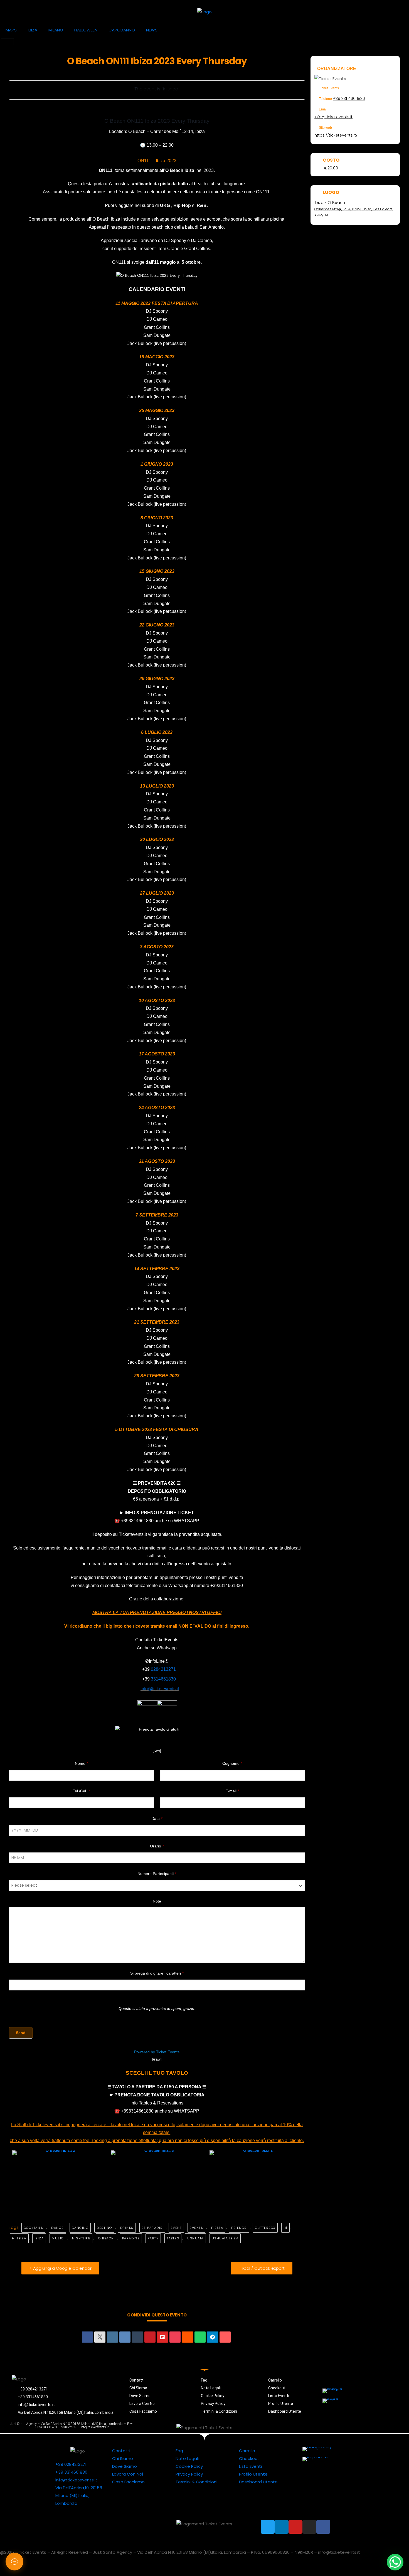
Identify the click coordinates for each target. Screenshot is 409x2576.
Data (157, 1819)
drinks (127, 2228)
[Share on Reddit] (188, 2337)
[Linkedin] (112, 2337)
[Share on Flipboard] (162, 2337)
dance (57, 2228)
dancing (80, 2228)
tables (173, 2238)
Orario (157, 1846)
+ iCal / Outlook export (262, 2268)
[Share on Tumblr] (137, 2337)
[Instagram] (349, 2427)
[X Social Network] (100, 2337)
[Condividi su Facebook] (87, 2337)
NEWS (152, 30)
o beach (106, 2238)
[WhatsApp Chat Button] (395, 2562)
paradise (131, 2238)
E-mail (232, 1791)
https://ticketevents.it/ (336, 135)
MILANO (56, 30)
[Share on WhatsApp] (200, 2337)
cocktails (34, 2228)
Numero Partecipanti (157, 1874)
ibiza (39, 2238)
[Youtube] (337, 2427)
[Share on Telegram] (213, 2337)
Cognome (232, 1763)
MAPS (11, 30)
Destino (104, 2228)
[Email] (225, 2337)
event (176, 2228)
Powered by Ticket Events (157, 2052)
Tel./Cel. (81, 1791)
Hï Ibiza (19, 2238)
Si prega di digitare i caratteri (157, 1973)
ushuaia (195, 2238)
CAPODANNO (122, 30)
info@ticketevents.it (333, 117)
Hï (285, 2228)
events (196, 2228)
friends (239, 2228)
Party (153, 2238)
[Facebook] (362, 2427)
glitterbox (265, 2228)
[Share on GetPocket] (175, 2337)
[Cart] (7, 42)
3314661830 (163, 1679)
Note (157, 1901)
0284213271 (163, 1669)
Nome (82, 1763)
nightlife (81, 2238)
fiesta (217, 2228)
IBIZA (33, 30)
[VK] (125, 2337)
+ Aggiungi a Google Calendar (60, 2268)
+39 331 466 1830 (349, 98)
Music (58, 2238)
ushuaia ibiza (225, 2238)
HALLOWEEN (86, 30)
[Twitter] (312, 2427)
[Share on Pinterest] (150, 2337)
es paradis (152, 2228)
